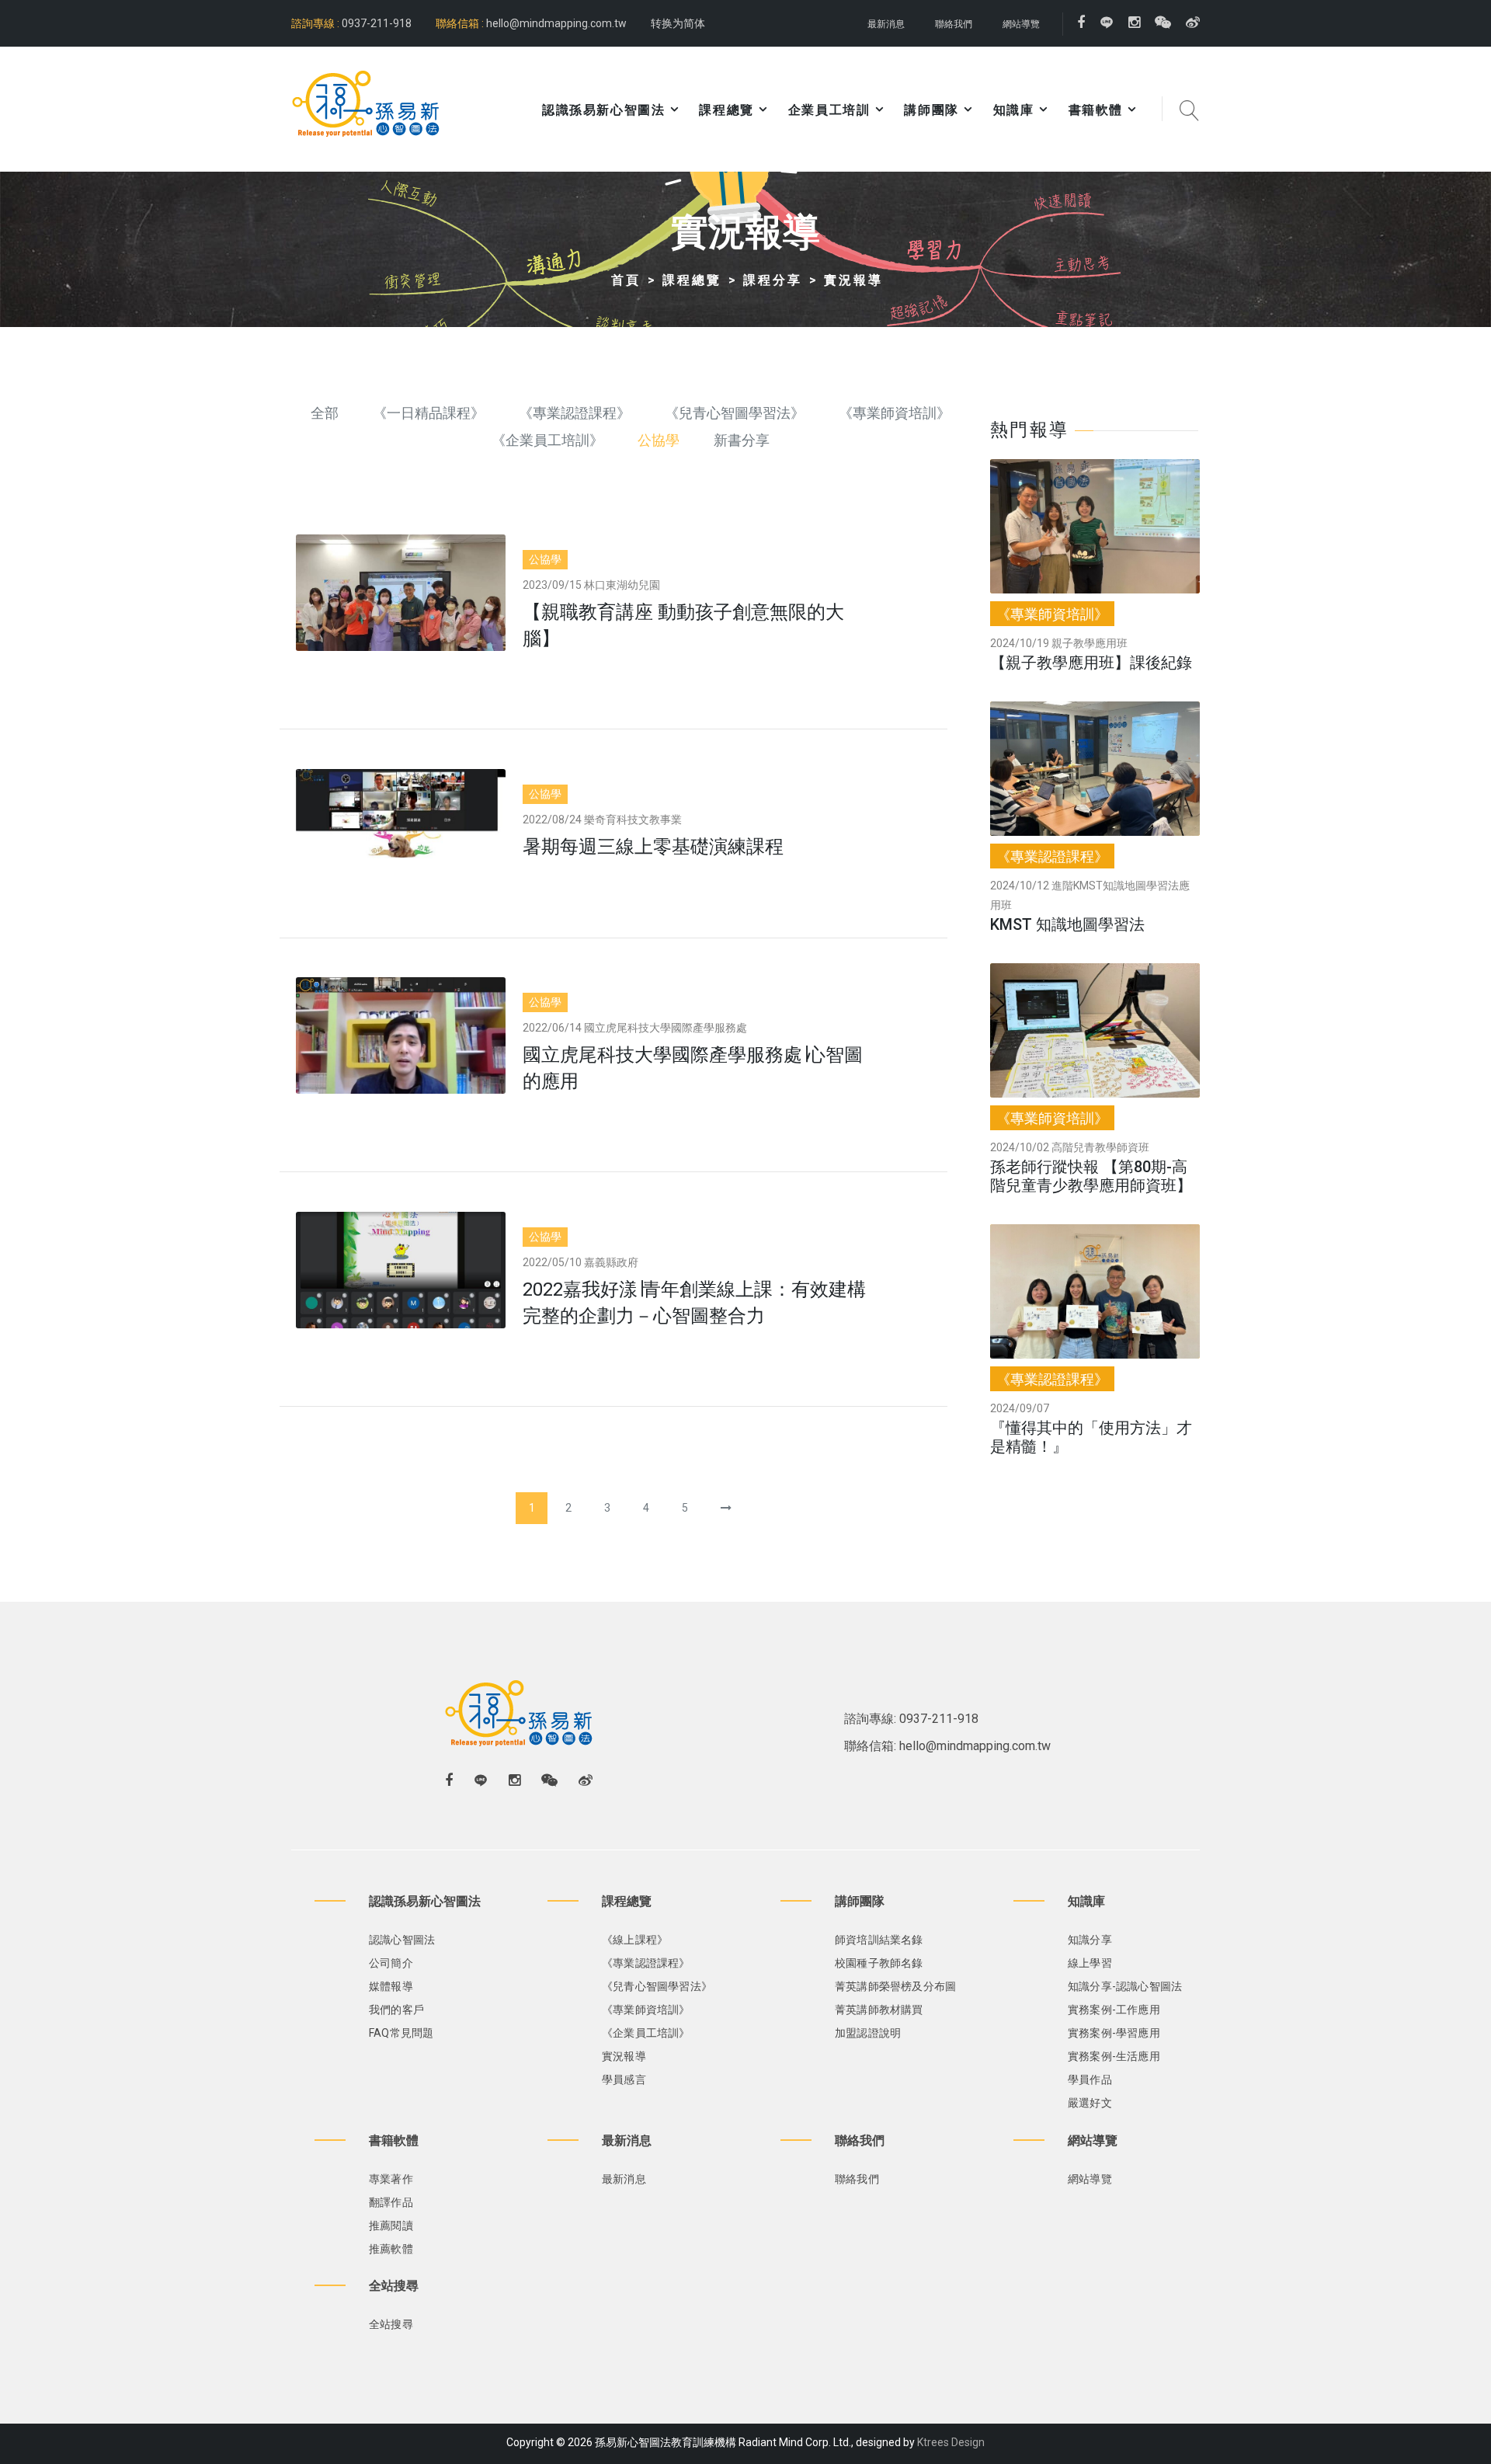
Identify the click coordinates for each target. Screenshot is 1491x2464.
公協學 (659, 440)
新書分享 (742, 440)
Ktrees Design (951, 2442)
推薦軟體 (391, 2249)
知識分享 (1090, 1940)
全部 (325, 413)
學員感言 (624, 2079)
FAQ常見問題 (401, 2033)
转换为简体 (678, 23)
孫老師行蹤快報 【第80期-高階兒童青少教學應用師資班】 (1091, 1176)
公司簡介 (391, 1963)
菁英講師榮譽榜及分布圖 (895, 1986)
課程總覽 (692, 280)
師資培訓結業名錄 (879, 1940)
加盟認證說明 (868, 2033)
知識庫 (1014, 110)
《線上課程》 (635, 1940)
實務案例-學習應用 (1114, 2033)
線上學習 (1090, 1963)
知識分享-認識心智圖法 (1125, 1986)
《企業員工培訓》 (547, 440)
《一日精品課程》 (429, 413)
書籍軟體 (1096, 110)
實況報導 (853, 280)
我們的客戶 (396, 2010)
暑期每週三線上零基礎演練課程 (653, 847)
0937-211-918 (375, 23)
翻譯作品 (391, 2202)
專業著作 (391, 2179)
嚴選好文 (1090, 2103)
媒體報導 (391, 1986)
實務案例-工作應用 (1114, 2010)
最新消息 (886, 24)
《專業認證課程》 (575, 413)
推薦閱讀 (391, 2226)
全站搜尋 (391, 2324)
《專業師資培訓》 (895, 413)
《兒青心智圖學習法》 (735, 413)
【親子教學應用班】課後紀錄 (1091, 663)
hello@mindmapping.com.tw (556, 23)
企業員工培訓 (829, 110)
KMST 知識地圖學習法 (1067, 924)
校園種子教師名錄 (879, 1963)
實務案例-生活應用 (1114, 2056)
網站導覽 (1021, 24)
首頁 (626, 280)
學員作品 (1090, 2079)
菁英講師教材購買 (879, 2010)
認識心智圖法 (402, 1940)
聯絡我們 (954, 24)
